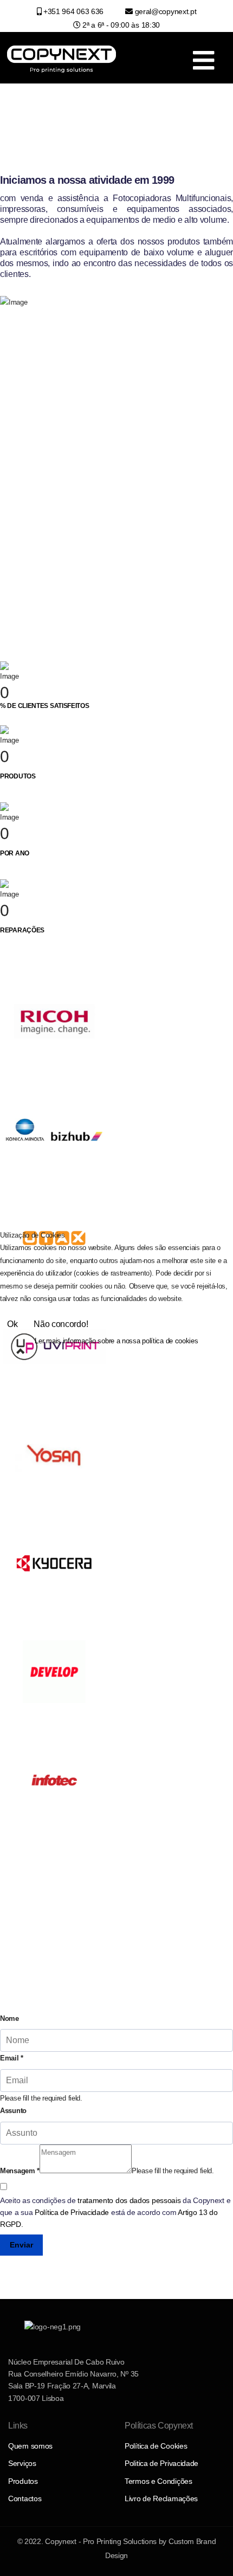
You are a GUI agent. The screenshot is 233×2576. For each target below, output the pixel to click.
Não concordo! (61, 1324)
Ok (12, 1324)
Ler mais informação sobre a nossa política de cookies (116, 1341)
